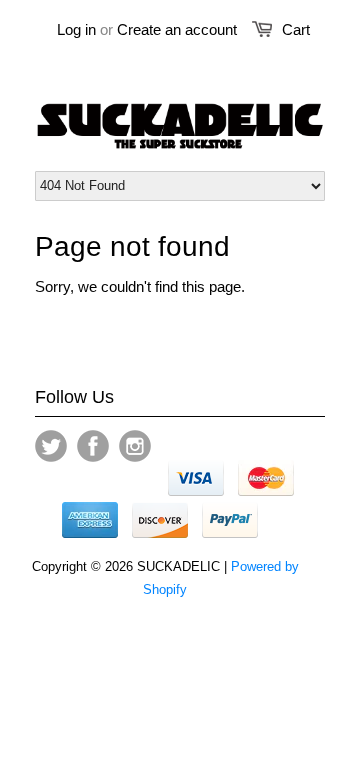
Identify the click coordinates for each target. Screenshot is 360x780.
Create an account (177, 29)
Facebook (93, 446)
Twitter (51, 446)
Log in (76, 29)
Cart (296, 29)
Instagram (135, 446)
